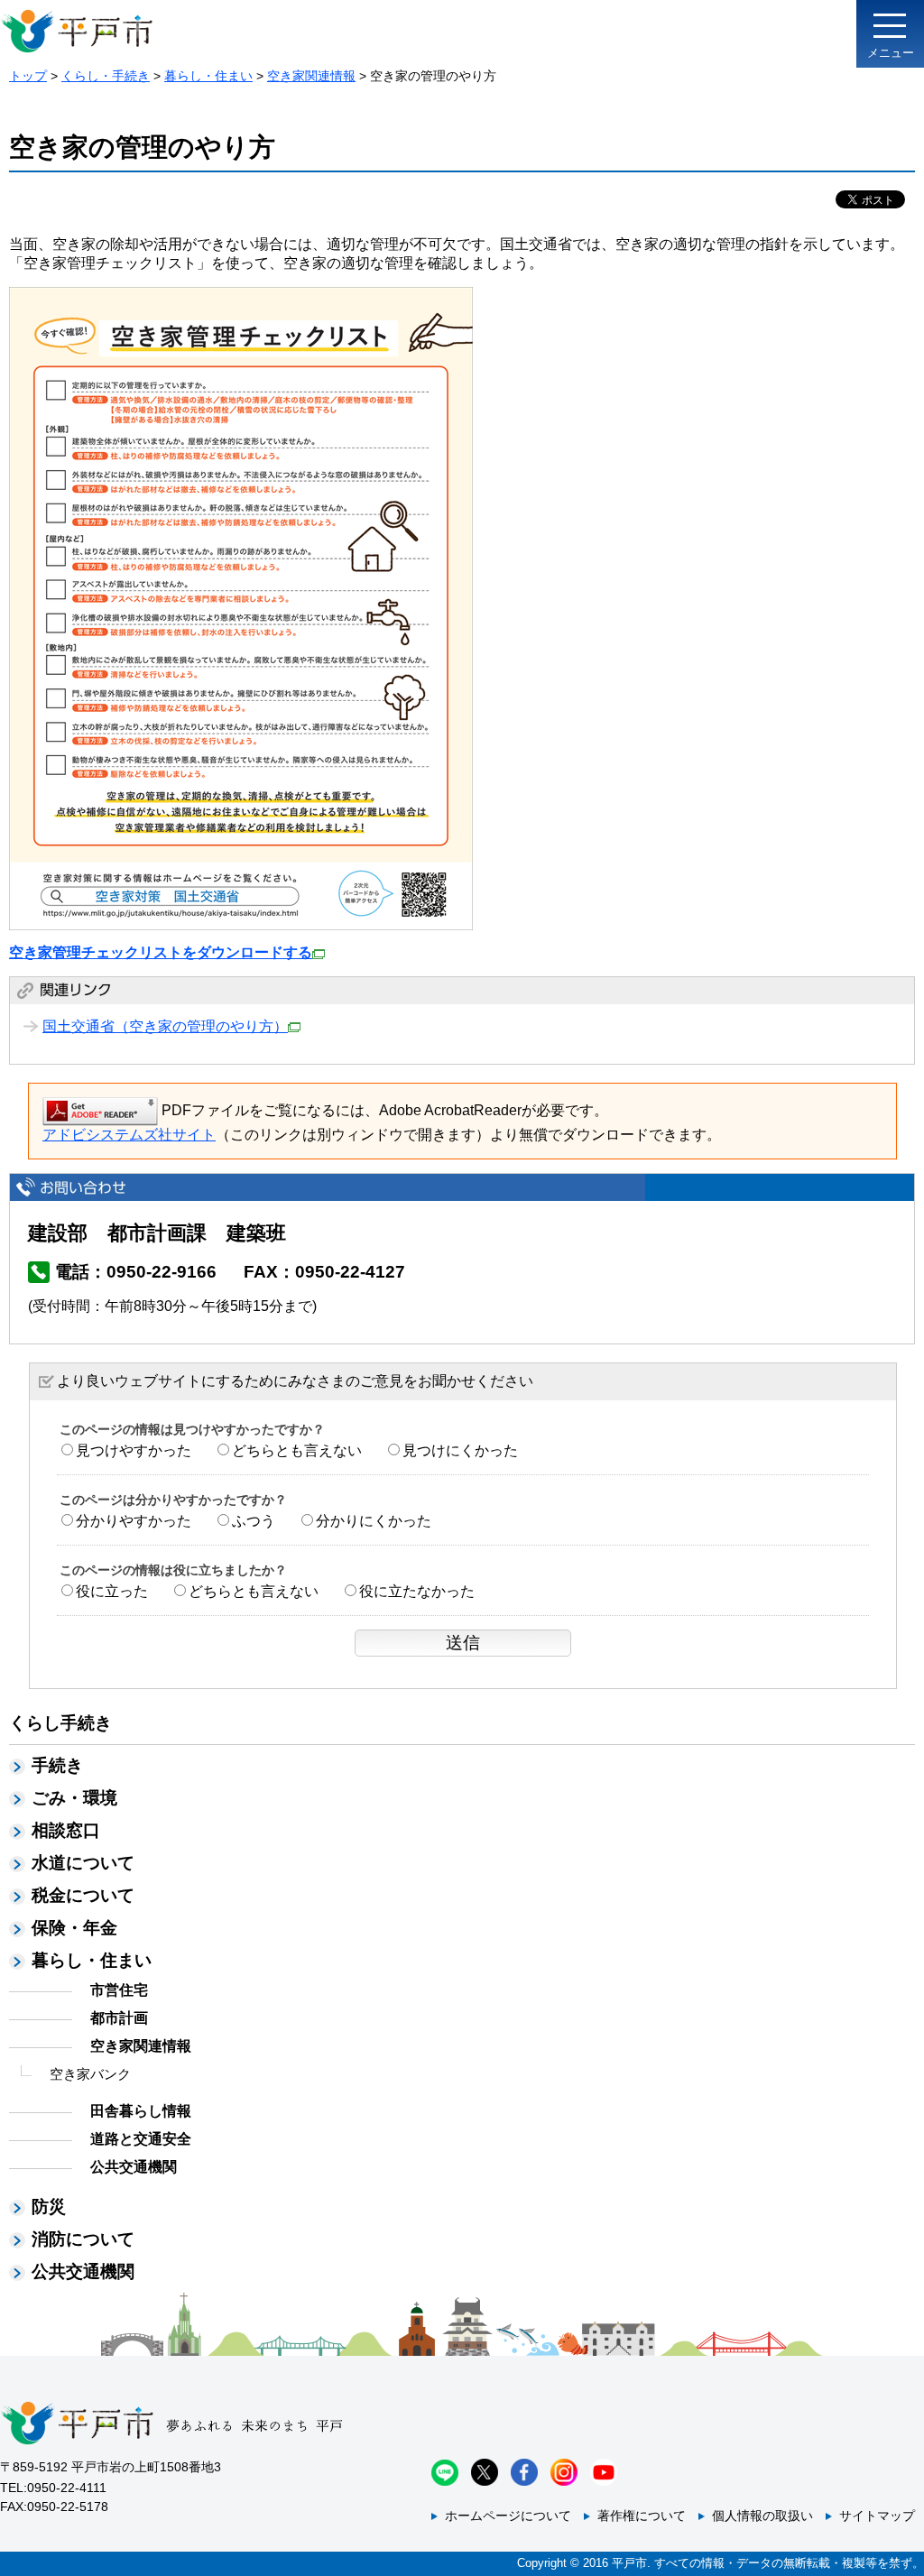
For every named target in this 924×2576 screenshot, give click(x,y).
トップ (28, 76)
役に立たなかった (417, 1591)
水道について (83, 1863)
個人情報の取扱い (762, 2516)
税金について (83, 1895)
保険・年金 (74, 1928)
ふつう (254, 1521)
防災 (49, 2207)
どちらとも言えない (297, 1450)
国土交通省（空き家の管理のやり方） (165, 1026)
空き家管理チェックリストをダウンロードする (161, 952)
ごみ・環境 (74, 1798)
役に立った (112, 1591)
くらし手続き (60, 1723)
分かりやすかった (134, 1521)
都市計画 (119, 2018)
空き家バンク (90, 2074)
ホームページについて (508, 2516)
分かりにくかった (374, 1521)
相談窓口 (66, 1830)
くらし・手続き (106, 76)
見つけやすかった (134, 1450)
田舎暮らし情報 (141, 2111)
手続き (57, 1765)
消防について (83, 2239)
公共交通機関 (134, 2167)
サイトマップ (877, 2516)
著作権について (642, 2516)
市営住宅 (119, 1990)
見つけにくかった (460, 1450)
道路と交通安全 (141, 2139)
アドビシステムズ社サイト (129, 1135)
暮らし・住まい (208, 76)
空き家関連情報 (311, 76)
